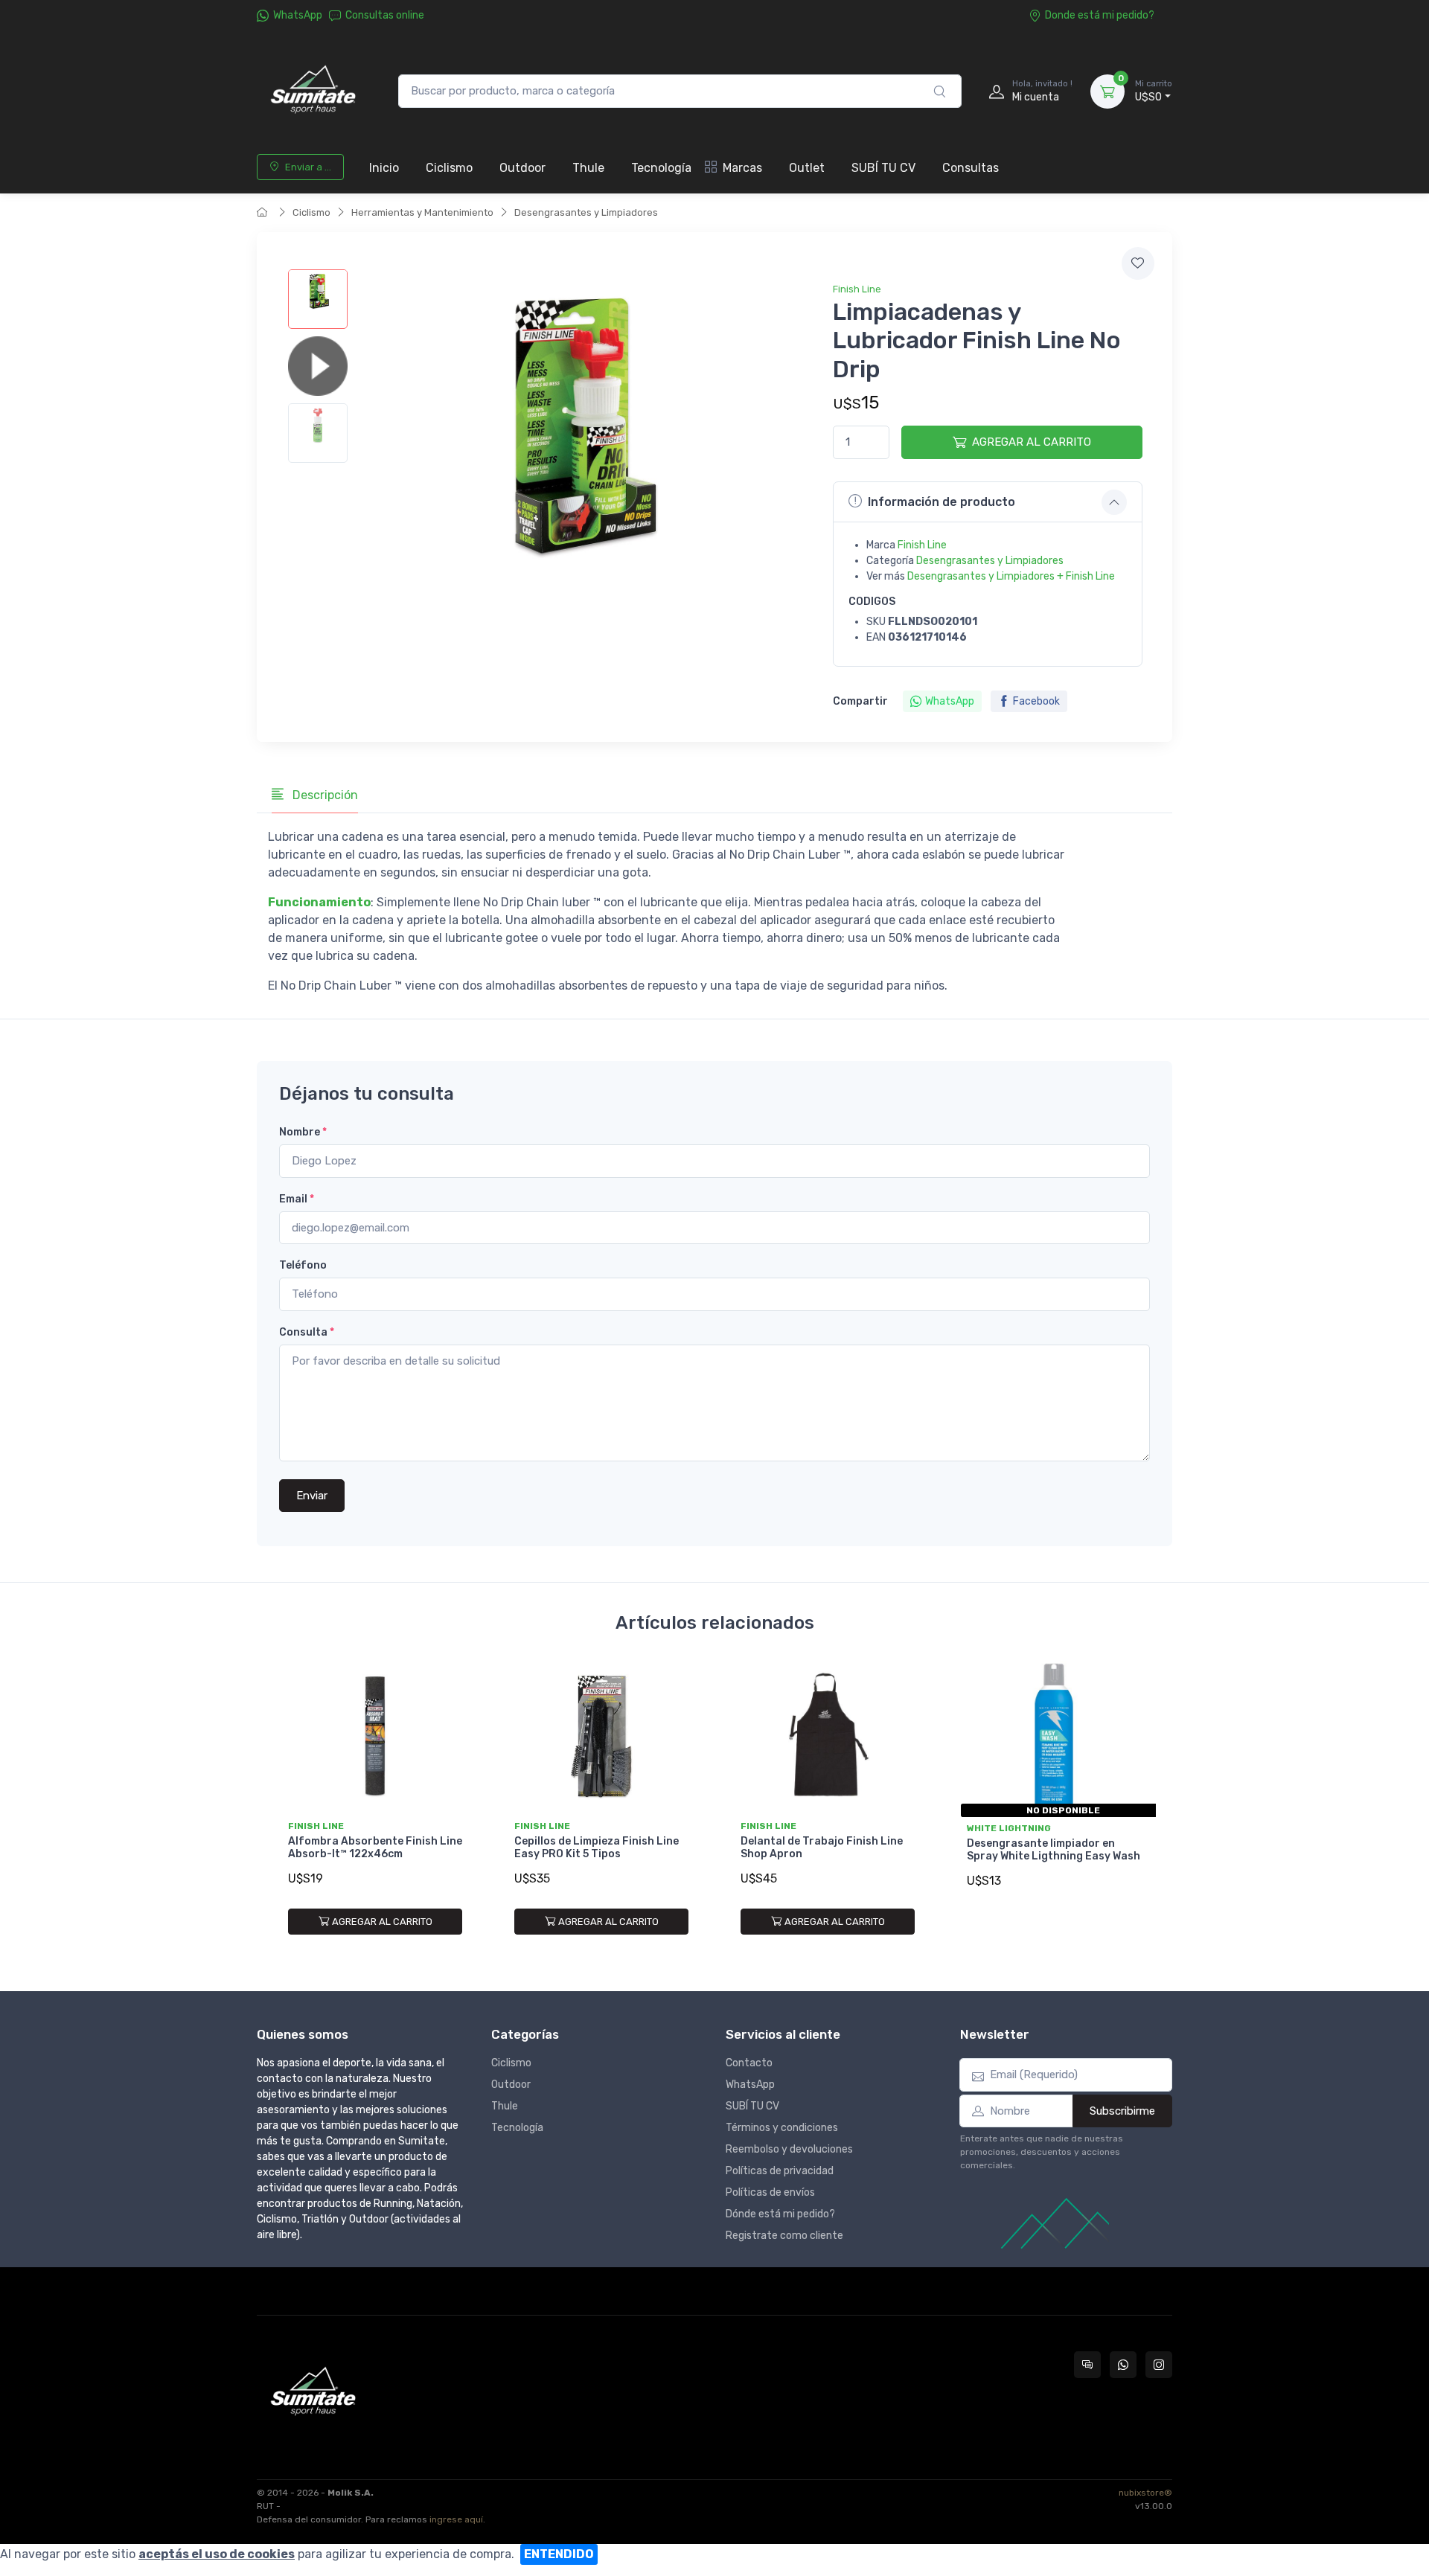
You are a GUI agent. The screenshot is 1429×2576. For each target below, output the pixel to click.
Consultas (971, 168)
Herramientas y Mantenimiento (422, 212)
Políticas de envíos (770, 2192)
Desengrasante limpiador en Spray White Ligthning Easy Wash (1054, 1850)
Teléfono (303, 1265)
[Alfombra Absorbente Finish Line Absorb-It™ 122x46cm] (375, 1737)
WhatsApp (298, 15)
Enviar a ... (308, 167)
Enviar (312, 1496)
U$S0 (1154, 91)
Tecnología (661, 168)
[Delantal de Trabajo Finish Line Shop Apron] (828, 1737)
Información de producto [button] (942, 502)
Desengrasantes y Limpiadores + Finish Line (1011, 576)
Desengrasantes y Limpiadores (586, 212)
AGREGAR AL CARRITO (1032, 442)
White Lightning (1009, 1828)
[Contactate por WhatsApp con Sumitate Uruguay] (1123, 2365)
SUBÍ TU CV (883, 168)
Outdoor (522, 168)
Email (297, 1199)
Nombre (303, 1132)
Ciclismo (449, 168)
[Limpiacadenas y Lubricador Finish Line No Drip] (318, 299)
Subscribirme (1122, 2111)
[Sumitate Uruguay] (313, 91)
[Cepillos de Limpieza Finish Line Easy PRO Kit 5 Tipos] (601, 1737)
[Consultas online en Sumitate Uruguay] (1087, 2365)
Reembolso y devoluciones (789, 2149)
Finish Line (857, 289)
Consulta (307, 1332)
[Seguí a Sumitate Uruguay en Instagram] (1159, 2365)
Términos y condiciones (782, 2128)
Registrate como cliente (784, 2236)
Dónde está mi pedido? (780, 2214)
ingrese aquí (456, 2519)
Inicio (384, 168)
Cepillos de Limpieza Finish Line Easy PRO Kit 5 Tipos (597, 1848)
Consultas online (385, 15)
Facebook (1036, 701)
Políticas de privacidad (780, 2171)
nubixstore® (1145, 2493)
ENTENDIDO (559, 2554)
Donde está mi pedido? (1100, 15)
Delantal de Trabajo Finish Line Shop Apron (822, 1848)
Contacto (749, 2063)
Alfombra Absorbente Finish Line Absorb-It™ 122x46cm (375, 1848)
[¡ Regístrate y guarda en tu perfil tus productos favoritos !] (1138, 263)
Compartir (860, 701)
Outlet (807, 168)
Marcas (742, 168)
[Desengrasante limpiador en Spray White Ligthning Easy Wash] (1054, 1737)
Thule (588, 168)
